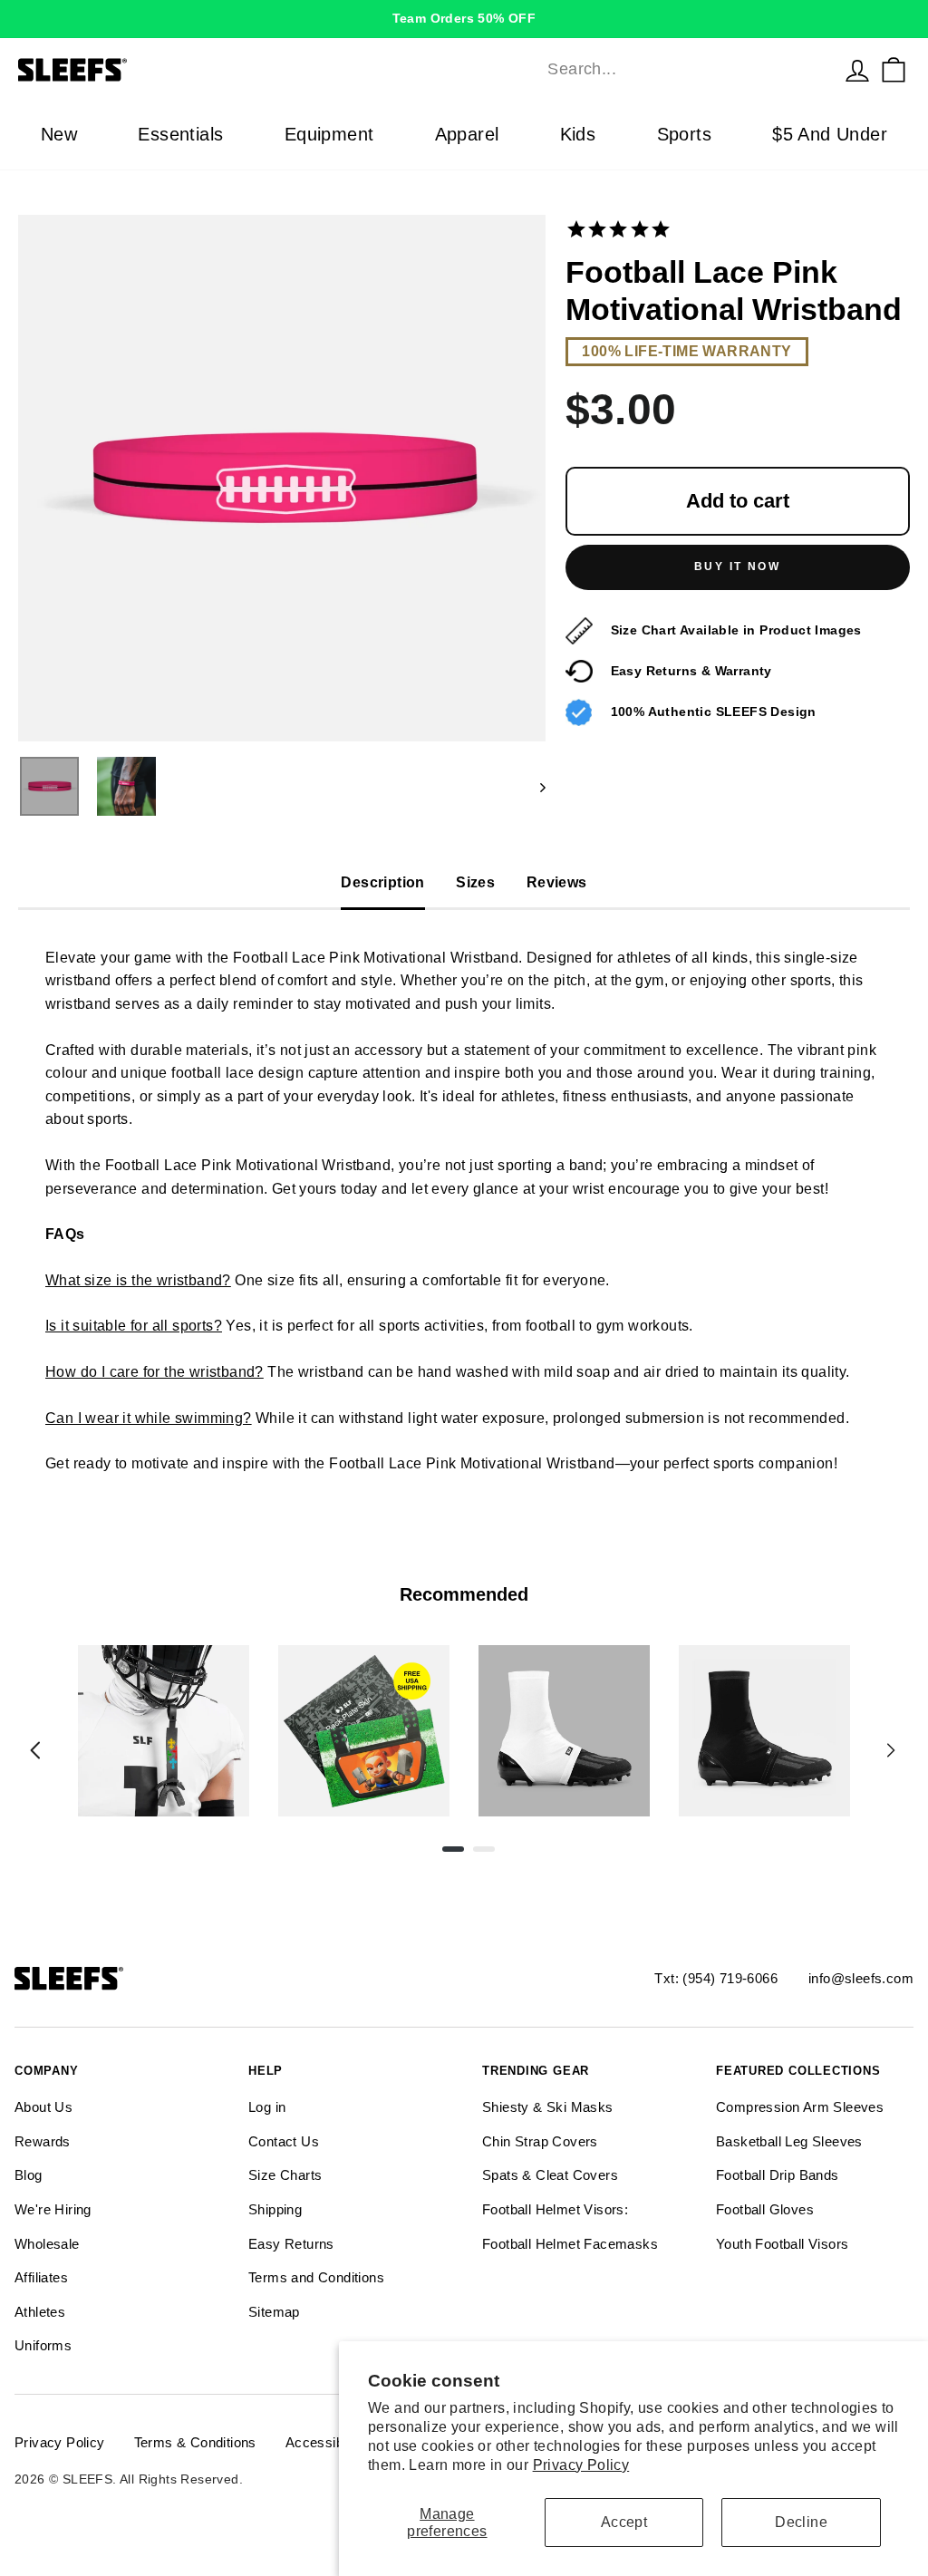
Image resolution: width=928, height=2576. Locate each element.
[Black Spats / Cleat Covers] (764, 1731)
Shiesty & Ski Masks (548, 2107)
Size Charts (285, 2175)
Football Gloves (765, 2209)
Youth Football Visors (782, 2244)
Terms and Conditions (316, 2277)
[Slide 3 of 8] (564, 1731)
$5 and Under (830, 134)
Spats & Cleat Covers (550, 2175)
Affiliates (41, 2277)
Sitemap (274, 2312)
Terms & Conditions (195, 2442)
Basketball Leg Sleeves (789, 2141)
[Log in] (857, 70)
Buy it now (737, 567)
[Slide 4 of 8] (764, 1731)
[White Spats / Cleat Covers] (564, 1731)
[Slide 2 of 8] (364, 1731)
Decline (801, 2522)
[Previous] (35, 1750)
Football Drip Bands (778, 2175)
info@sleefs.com (861, 1978)
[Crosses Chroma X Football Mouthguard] (164, 1731)
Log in (267, 2107)
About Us (43, 2107)
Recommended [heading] (464, 1594)
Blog (29, 2175)
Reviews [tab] (557, 882)
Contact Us (284, 2141)
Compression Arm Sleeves (800, 2107)
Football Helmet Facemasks (570, 2244)
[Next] (891, 1750)
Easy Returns (291, 2244)
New (59, 134)
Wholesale (47, 2244)
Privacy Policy (581, 2465)
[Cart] (894, 70)
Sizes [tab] (475, 882)
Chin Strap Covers (540, 2141)
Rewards (43, 2141)
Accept (624, 2522)
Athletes (40, 2312)
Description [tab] (382, 882)
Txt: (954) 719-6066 (716, 1978)
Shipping (275, 2209)
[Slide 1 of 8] (164, 1731)
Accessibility (325, 2442)
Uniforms (43, 2345)
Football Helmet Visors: (555, 2209)
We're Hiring (53, 2209)
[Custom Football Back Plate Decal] (364, 1731)
